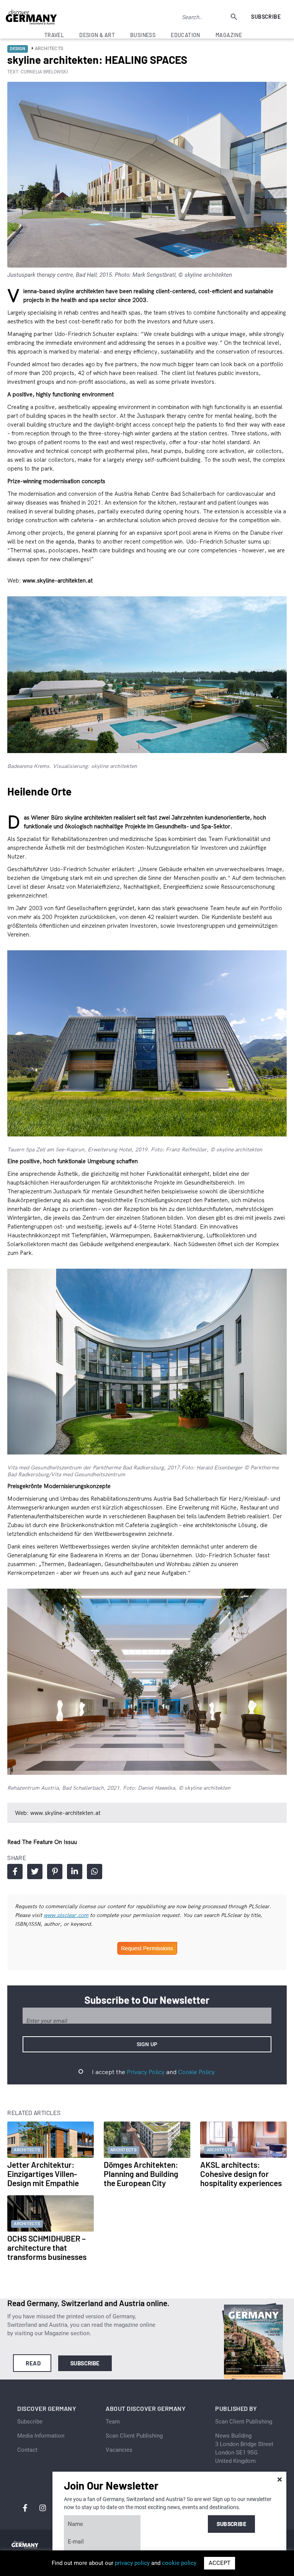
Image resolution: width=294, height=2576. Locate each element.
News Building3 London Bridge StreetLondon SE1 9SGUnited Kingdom (244, 2448)
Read (33, 2363)
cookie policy (179, 2563)
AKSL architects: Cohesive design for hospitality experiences (241, 2174)
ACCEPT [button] (220, 2563)
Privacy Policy (146, 2072)
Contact (27, 2450)
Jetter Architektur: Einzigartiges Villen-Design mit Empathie (43, 2174)
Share (15, 1872)
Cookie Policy (196, 2072)
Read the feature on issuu (42, 1842)
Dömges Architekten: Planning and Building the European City (141, 2174)
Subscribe (266, 17)
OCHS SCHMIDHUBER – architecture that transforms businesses (47, 2247)
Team (113, 2422)
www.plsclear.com (66, 1915)
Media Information (41, 2436)
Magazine (229, 35)
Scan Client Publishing (134, 2436)
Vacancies (119, 2450)
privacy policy (132, 2563)
